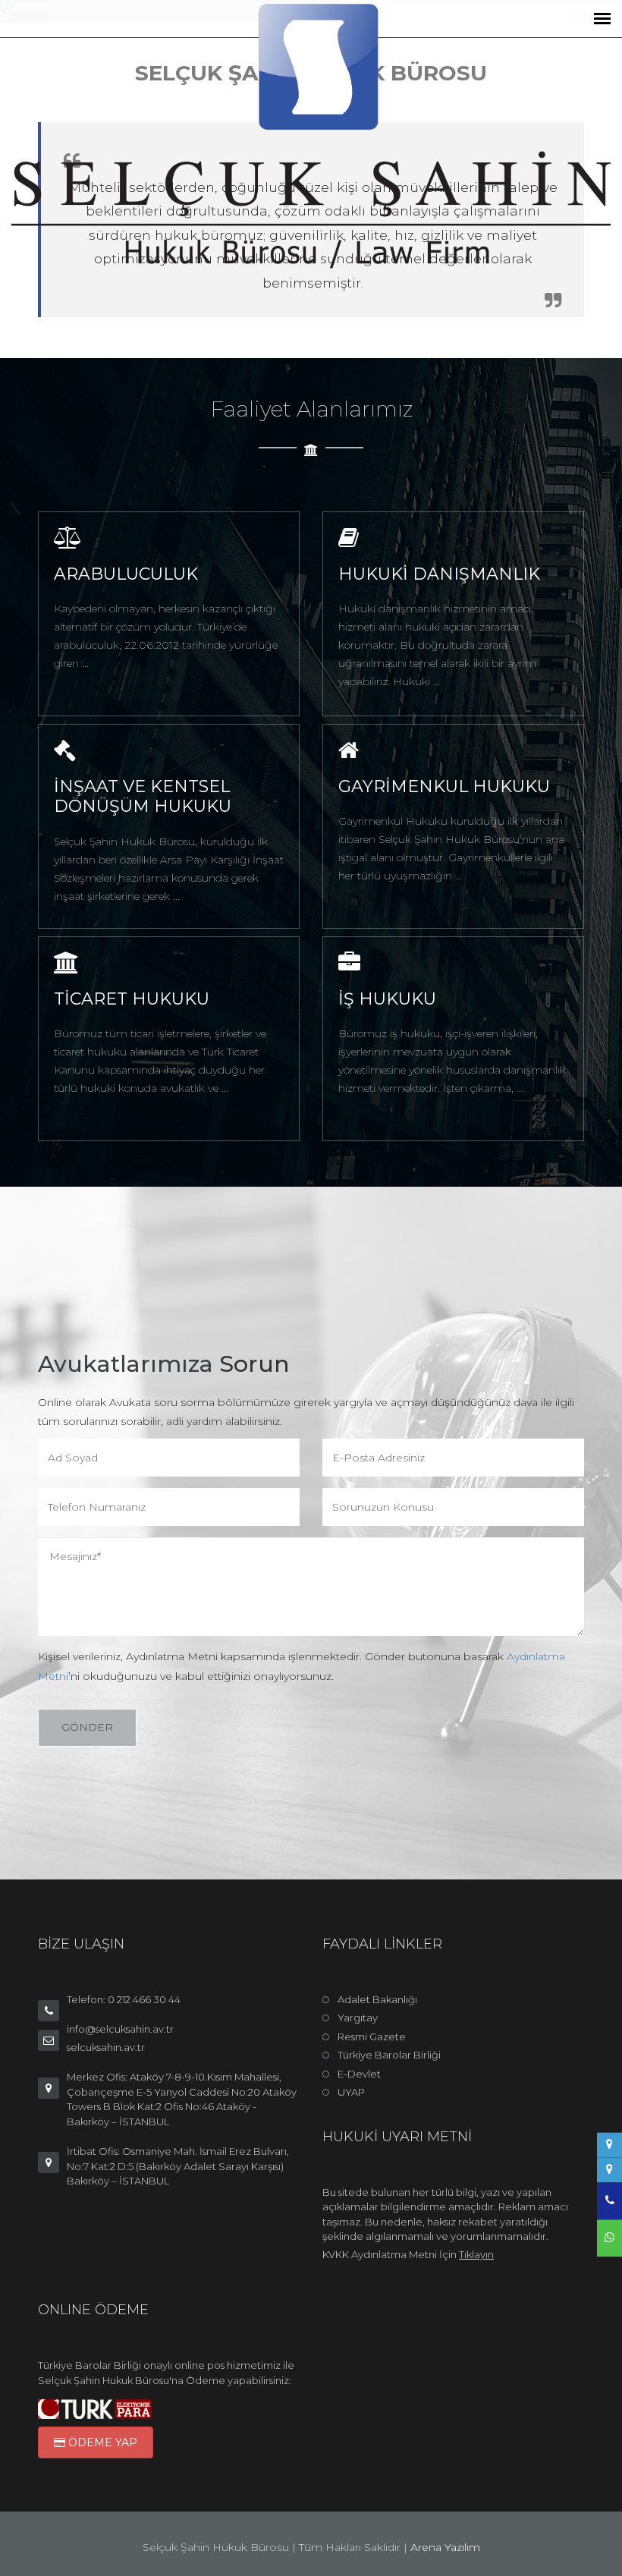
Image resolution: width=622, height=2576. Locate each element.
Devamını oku (103, 615)
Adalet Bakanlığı (377, 1999)
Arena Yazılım (445, 2547)
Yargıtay (358, 2018)
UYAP (351, 2092)
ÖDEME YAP (101, 2442)
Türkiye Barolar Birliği (389, 2055)
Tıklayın (476, 2254)
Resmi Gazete (372, 2037)
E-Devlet (359, 2074)
